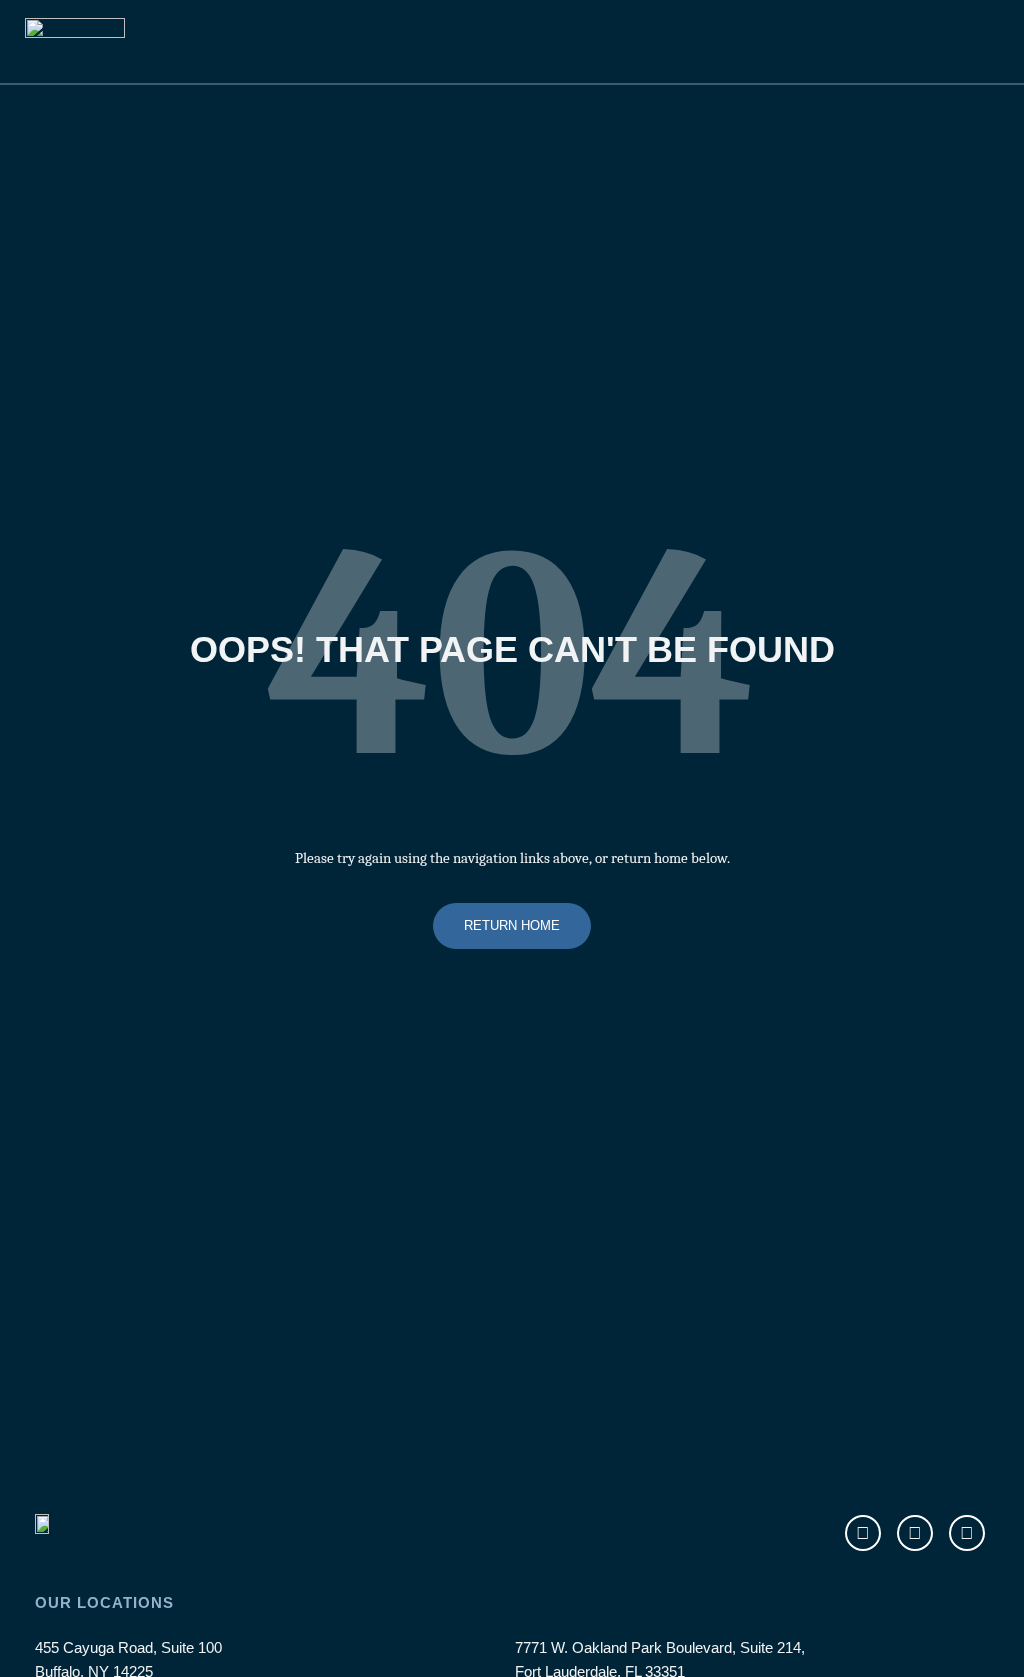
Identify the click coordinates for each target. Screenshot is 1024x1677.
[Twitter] (915, 1533)
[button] (929, 50)
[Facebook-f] (863, 1533)
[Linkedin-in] (967, 1533)
